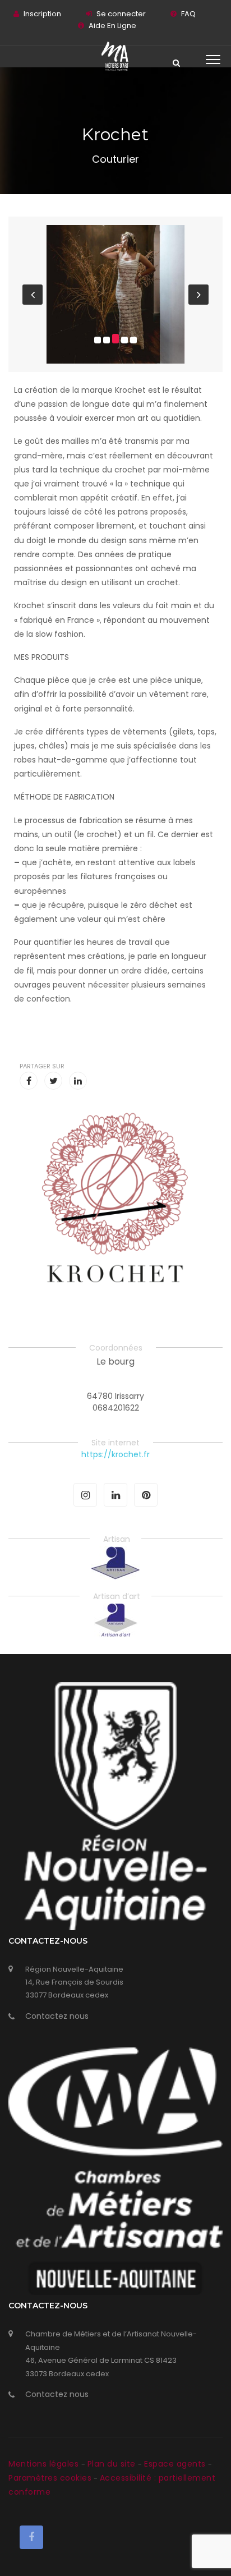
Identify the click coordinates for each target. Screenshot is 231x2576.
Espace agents (176, 2464)
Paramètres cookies (50, 2478)
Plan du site (113, 2464)
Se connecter (121, 14)
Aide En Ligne (112, 26)
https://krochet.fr (115, 1454)
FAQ (188, 14)
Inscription (42, 14)
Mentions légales (45, 2464)
